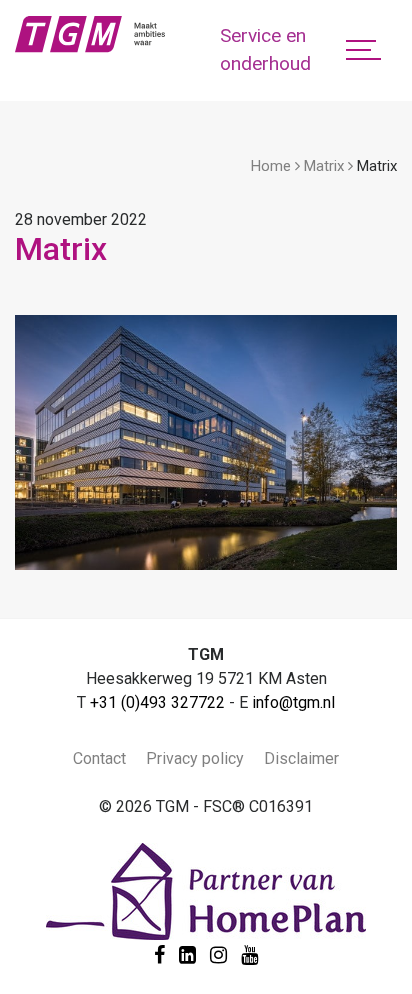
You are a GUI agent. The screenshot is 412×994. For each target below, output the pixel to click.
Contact (99, 758)
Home (271, 166)
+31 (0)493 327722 (157, 702)
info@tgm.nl (293, 702)
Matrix (324, 166)
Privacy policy (195, 758)
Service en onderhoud (265, 50)
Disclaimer (301, 758)
